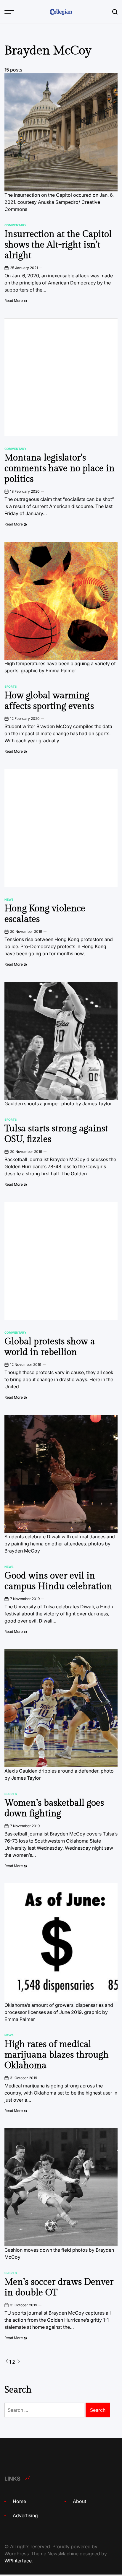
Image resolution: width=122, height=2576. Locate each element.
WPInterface (18, 2561)
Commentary (15, 225)
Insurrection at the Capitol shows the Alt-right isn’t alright (58, 245)
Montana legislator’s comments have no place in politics (60, 468)
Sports (11, 686)
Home (19, 2501)
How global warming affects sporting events (49, 701)
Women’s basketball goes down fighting (54, 1808)
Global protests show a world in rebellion (50, 1347)
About (80, 2501)
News (9, 899)
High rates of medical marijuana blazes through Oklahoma (57, 2055)
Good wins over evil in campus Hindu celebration (58, 1581)
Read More (14, 301)
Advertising (25, 2515)
